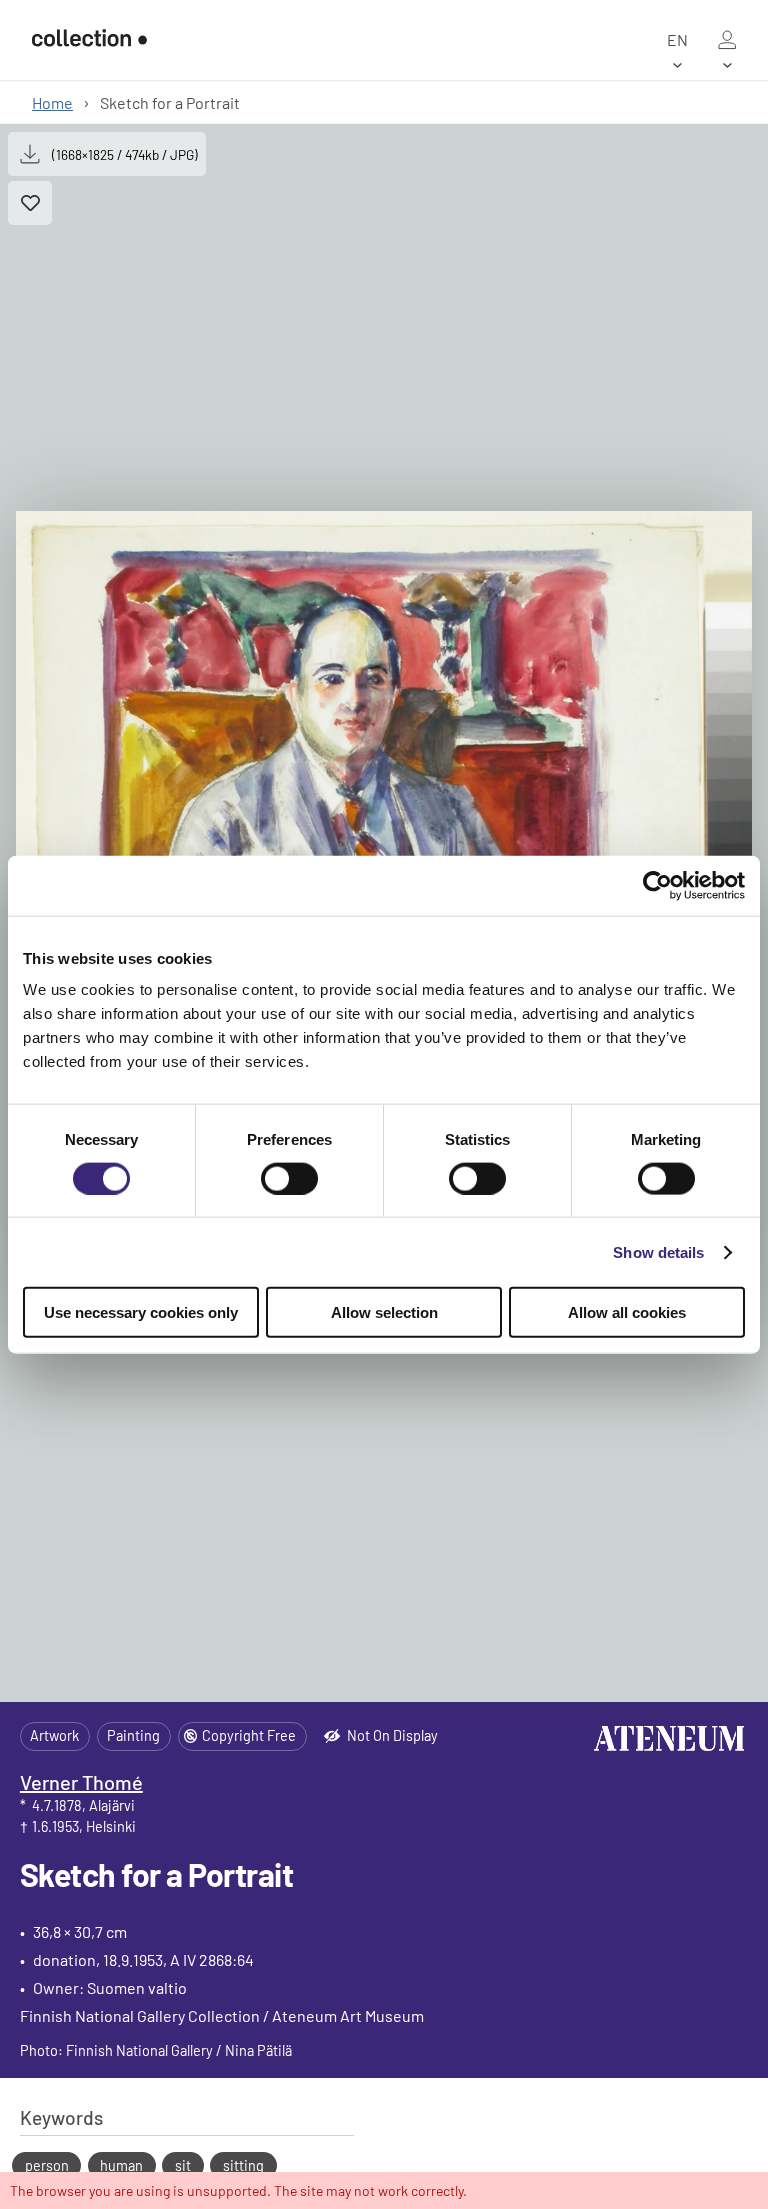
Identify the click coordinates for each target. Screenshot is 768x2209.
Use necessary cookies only (141, 1312)
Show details (658, 1251)
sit (183, 2165)
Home (52, 102)
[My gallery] (727, 40)
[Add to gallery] (30, 203)
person (47, 2165)
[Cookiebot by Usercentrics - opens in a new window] (657, 885)
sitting (243, 2165)
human (121, 2165)
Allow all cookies (627, 1312)
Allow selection (384, 1312)
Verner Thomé (81, 1782)
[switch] (289, 1178)
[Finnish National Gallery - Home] (89, 40)
